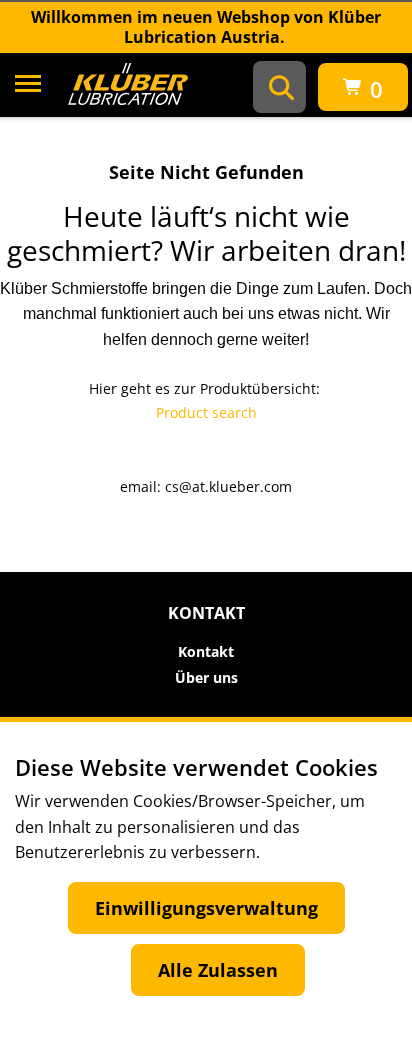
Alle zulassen (218, 970)
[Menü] (28, 87)
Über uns (206, 678)
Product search (206, 412)
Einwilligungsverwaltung (206, 908)
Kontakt (206, 652)
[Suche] (281, 87)
